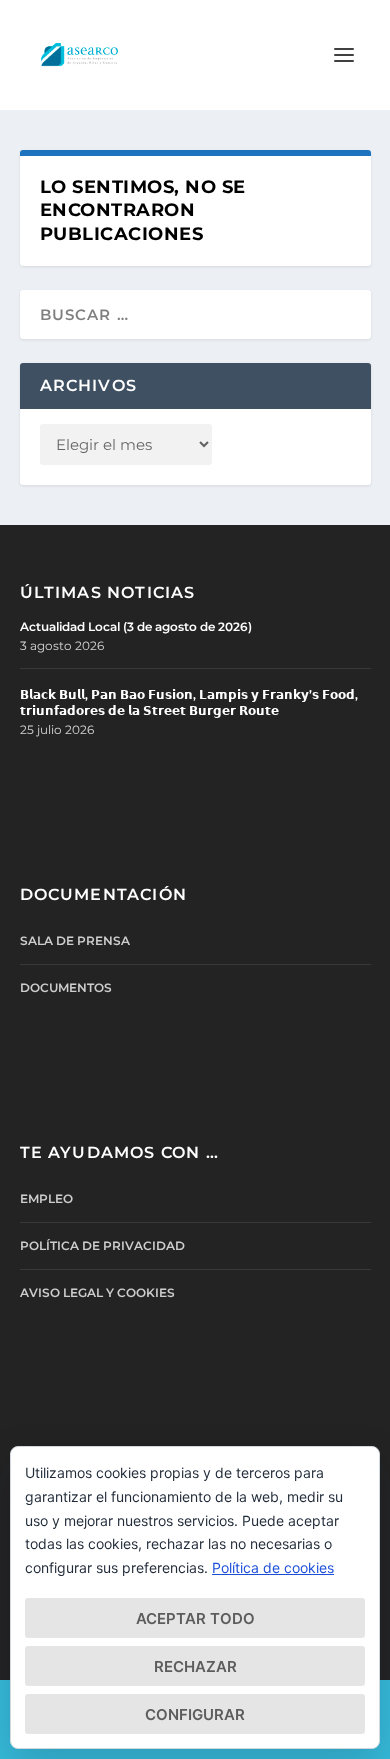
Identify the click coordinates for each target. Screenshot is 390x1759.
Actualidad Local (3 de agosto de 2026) (136, 626)
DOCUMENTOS (66, 987)
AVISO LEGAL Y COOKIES (97, 1292)
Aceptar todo (195, 1618)
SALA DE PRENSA (75, 940)
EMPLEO (46, 1198)
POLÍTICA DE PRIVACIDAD (102, 1245)
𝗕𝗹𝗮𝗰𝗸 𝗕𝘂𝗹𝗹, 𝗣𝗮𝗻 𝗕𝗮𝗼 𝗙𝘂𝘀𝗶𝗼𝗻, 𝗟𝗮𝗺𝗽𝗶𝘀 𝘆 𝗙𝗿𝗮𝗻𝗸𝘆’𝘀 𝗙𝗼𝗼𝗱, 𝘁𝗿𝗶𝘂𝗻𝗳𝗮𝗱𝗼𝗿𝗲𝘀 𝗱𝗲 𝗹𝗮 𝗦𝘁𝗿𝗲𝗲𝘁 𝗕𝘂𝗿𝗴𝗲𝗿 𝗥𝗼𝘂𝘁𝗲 (189, 702)
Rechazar (195, 1666)
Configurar (195, 1714)
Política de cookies (273, 1567)
